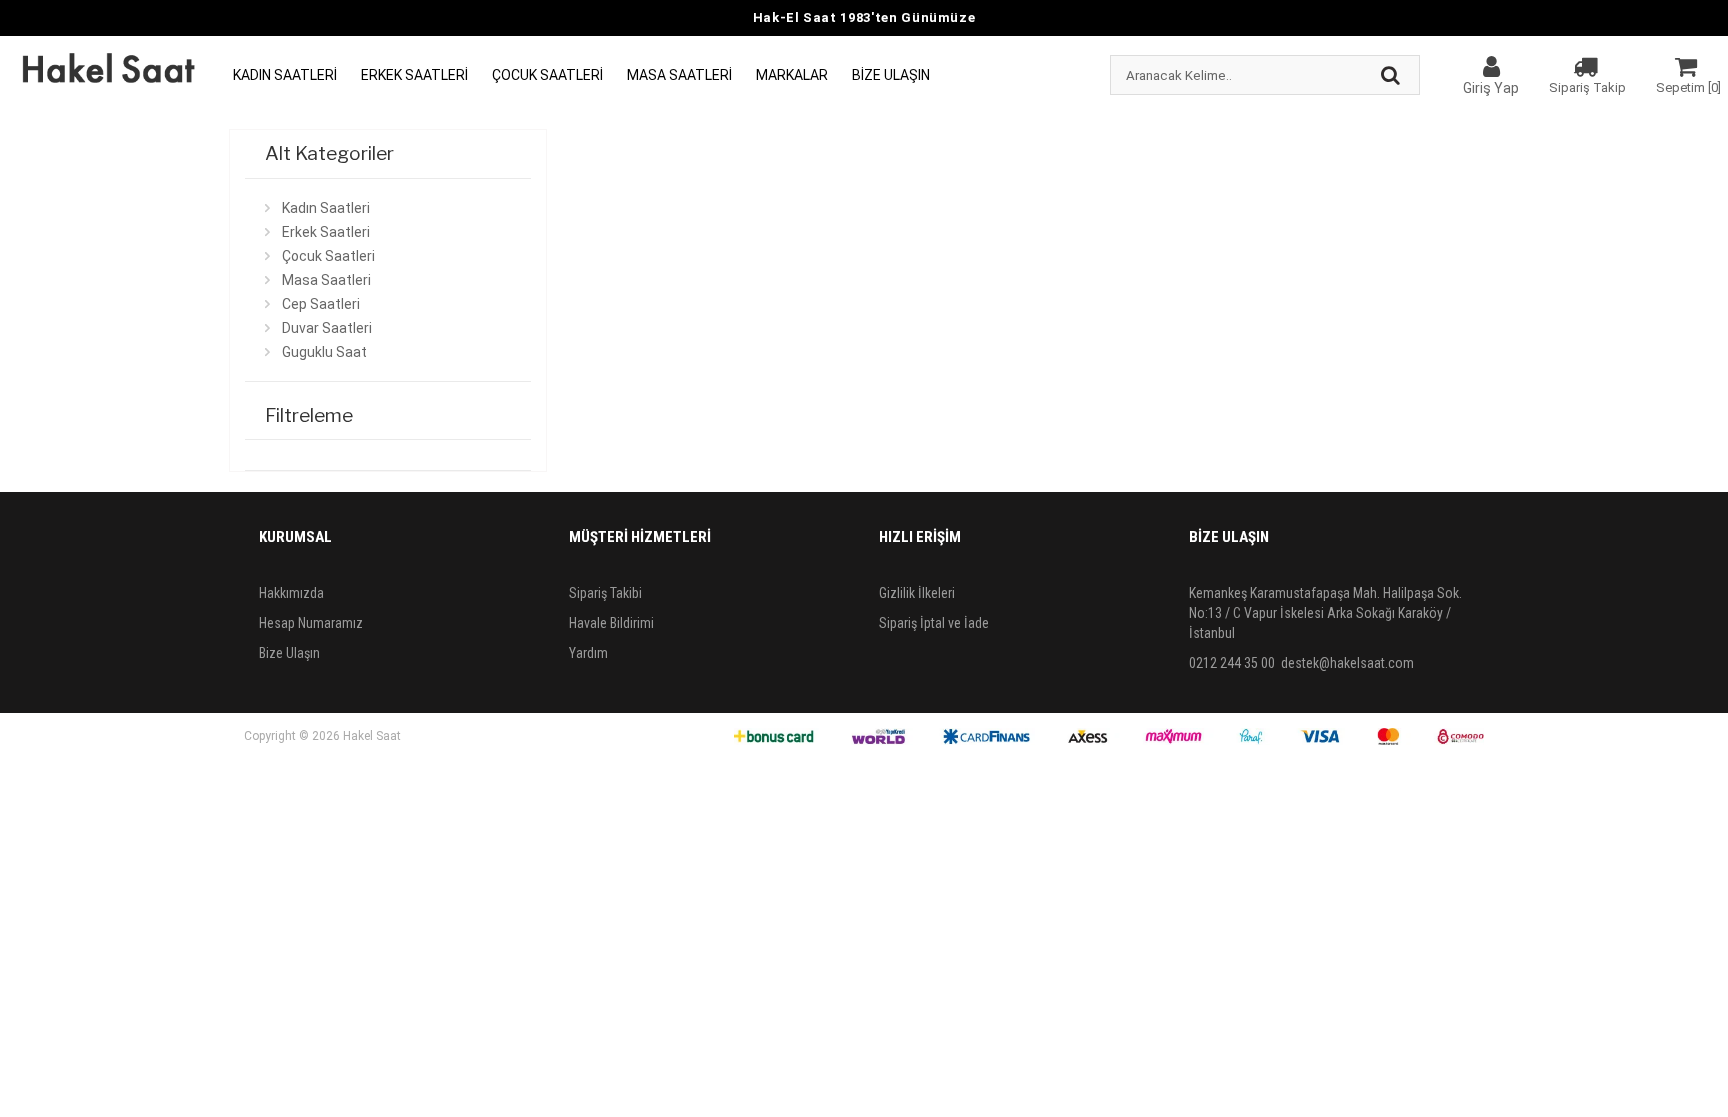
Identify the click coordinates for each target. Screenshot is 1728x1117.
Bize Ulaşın (891, 75)
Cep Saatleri (321, 304)
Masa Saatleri (679, 75)
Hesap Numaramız (311, 623)
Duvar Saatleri (327, 328)
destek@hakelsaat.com (1347, 663)
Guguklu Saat (324, 352)
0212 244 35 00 (1232, 663)
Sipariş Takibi (605, 593)
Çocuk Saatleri (547, 75)
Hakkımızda (291, 593)
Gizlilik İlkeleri (917, 593)
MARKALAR (792, 75)
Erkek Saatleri (414, 75)
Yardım (588, 653)
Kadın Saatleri (285, 75)
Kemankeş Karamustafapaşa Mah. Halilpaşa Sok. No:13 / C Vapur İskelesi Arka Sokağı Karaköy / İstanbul (1325, 613)
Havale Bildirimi (611, 623)
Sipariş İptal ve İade (934, 623)
